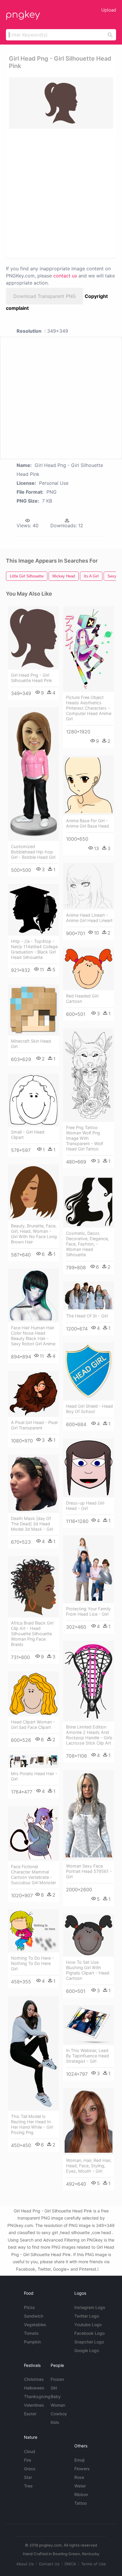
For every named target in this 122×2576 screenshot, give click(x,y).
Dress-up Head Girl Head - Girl (85, 1506)
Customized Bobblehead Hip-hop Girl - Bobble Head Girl (33, 852)
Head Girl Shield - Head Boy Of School (89, 1409)
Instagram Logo (90, 2307)
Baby (56, 2396)
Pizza (29, 2307)
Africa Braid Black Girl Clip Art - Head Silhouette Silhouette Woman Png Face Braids (32, 1634)
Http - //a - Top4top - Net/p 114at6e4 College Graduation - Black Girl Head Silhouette (34, 949)
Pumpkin (32, 2342)
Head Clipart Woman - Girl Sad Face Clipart (33, 1725)
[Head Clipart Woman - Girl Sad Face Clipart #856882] (33, 1694)
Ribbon (81, 2494)
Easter (30, 2414)
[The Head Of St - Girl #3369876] (89, 1296)
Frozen (57, 2379)
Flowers (82, 2469)
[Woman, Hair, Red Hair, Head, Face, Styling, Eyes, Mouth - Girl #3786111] (89, 2122)
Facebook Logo (89, 2333)
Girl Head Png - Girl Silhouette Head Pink (32, 678)
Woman (58, 2405)
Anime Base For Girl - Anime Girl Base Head (88, 823)
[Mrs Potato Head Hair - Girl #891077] (33, 1761)
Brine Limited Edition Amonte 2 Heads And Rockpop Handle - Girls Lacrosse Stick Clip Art (89, 1735)
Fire (28, 2460)
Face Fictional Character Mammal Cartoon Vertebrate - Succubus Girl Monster (33, 1875)
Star (28, 2477)
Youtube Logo (88, 2325)
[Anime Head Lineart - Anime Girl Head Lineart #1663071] (89, 886)
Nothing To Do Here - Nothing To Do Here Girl (32, 1963)
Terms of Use (94, 2564)
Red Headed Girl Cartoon (82, 999)
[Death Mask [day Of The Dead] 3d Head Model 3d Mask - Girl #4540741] (33, 1484)
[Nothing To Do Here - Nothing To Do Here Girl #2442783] (33, 1931)
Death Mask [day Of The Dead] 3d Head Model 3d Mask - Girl (32, 1524)
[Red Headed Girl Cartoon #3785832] (89, 969)
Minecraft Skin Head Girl (31, 1044)
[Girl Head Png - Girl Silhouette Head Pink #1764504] (33, 638)
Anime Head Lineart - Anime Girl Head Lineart (89, 918)
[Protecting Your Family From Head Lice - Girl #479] (89, 1569)
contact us (65, 276)
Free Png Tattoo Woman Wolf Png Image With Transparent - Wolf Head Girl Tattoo (85, 1138)
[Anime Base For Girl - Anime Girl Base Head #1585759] (89, 785)
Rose (79, 2477)
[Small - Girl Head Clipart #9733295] (33, 1100)
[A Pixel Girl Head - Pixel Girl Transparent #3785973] (33, 1394)
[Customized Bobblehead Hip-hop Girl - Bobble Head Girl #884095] (33, 774)
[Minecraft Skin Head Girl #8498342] (33, 1010)
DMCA (70, 2564)
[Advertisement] (61, 193)
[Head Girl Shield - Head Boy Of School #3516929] (89, 1371)
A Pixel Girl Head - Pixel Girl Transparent (34, 1425)
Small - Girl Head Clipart (28, 1135)
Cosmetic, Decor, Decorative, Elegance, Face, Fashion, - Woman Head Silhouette (88, 1244)
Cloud (30, 2451)
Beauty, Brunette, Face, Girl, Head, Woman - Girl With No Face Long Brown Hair (34, 1234)
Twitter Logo (87, 2316)
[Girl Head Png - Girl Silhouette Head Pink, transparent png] (61, 103)
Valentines (34, 2405)
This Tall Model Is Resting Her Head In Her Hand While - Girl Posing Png (32, 2124)
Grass (30, 2469)
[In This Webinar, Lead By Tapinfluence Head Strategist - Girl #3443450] (89, 2025)
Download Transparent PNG (45, 296)
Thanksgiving (37, 2396)
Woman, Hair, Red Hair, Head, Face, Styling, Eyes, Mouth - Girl (89, 2166)
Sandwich (34, 2316)
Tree (28, 2486)
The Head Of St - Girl (87, 1316)
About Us (25, 2564)
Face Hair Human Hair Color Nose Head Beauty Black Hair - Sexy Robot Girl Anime (33, 1336)
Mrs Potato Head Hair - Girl (34, 1776)
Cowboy (59, 2414)
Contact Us (49, 2564)
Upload (109, 10)
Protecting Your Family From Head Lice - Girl (88, 1611)
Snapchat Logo (89, 2342)
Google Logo (87, 2350)
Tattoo (81, 2503)
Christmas (34, 2379)
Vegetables (35, 2325)
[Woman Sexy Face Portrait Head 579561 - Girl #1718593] (89, 1815)
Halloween (34, 2388)
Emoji (79, 2460)
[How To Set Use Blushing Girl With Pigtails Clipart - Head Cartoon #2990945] (89, 1935)
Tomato (31, 2333)
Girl (54, 2388)
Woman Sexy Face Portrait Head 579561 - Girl (89, 1871)
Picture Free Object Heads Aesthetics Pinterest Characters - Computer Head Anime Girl (89, 708)
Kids (55, 2422)
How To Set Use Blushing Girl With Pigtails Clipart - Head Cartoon (88, 1970)
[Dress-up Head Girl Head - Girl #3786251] (89, 1468)
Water (80, 2486)
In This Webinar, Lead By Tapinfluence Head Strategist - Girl (88, 2056)
